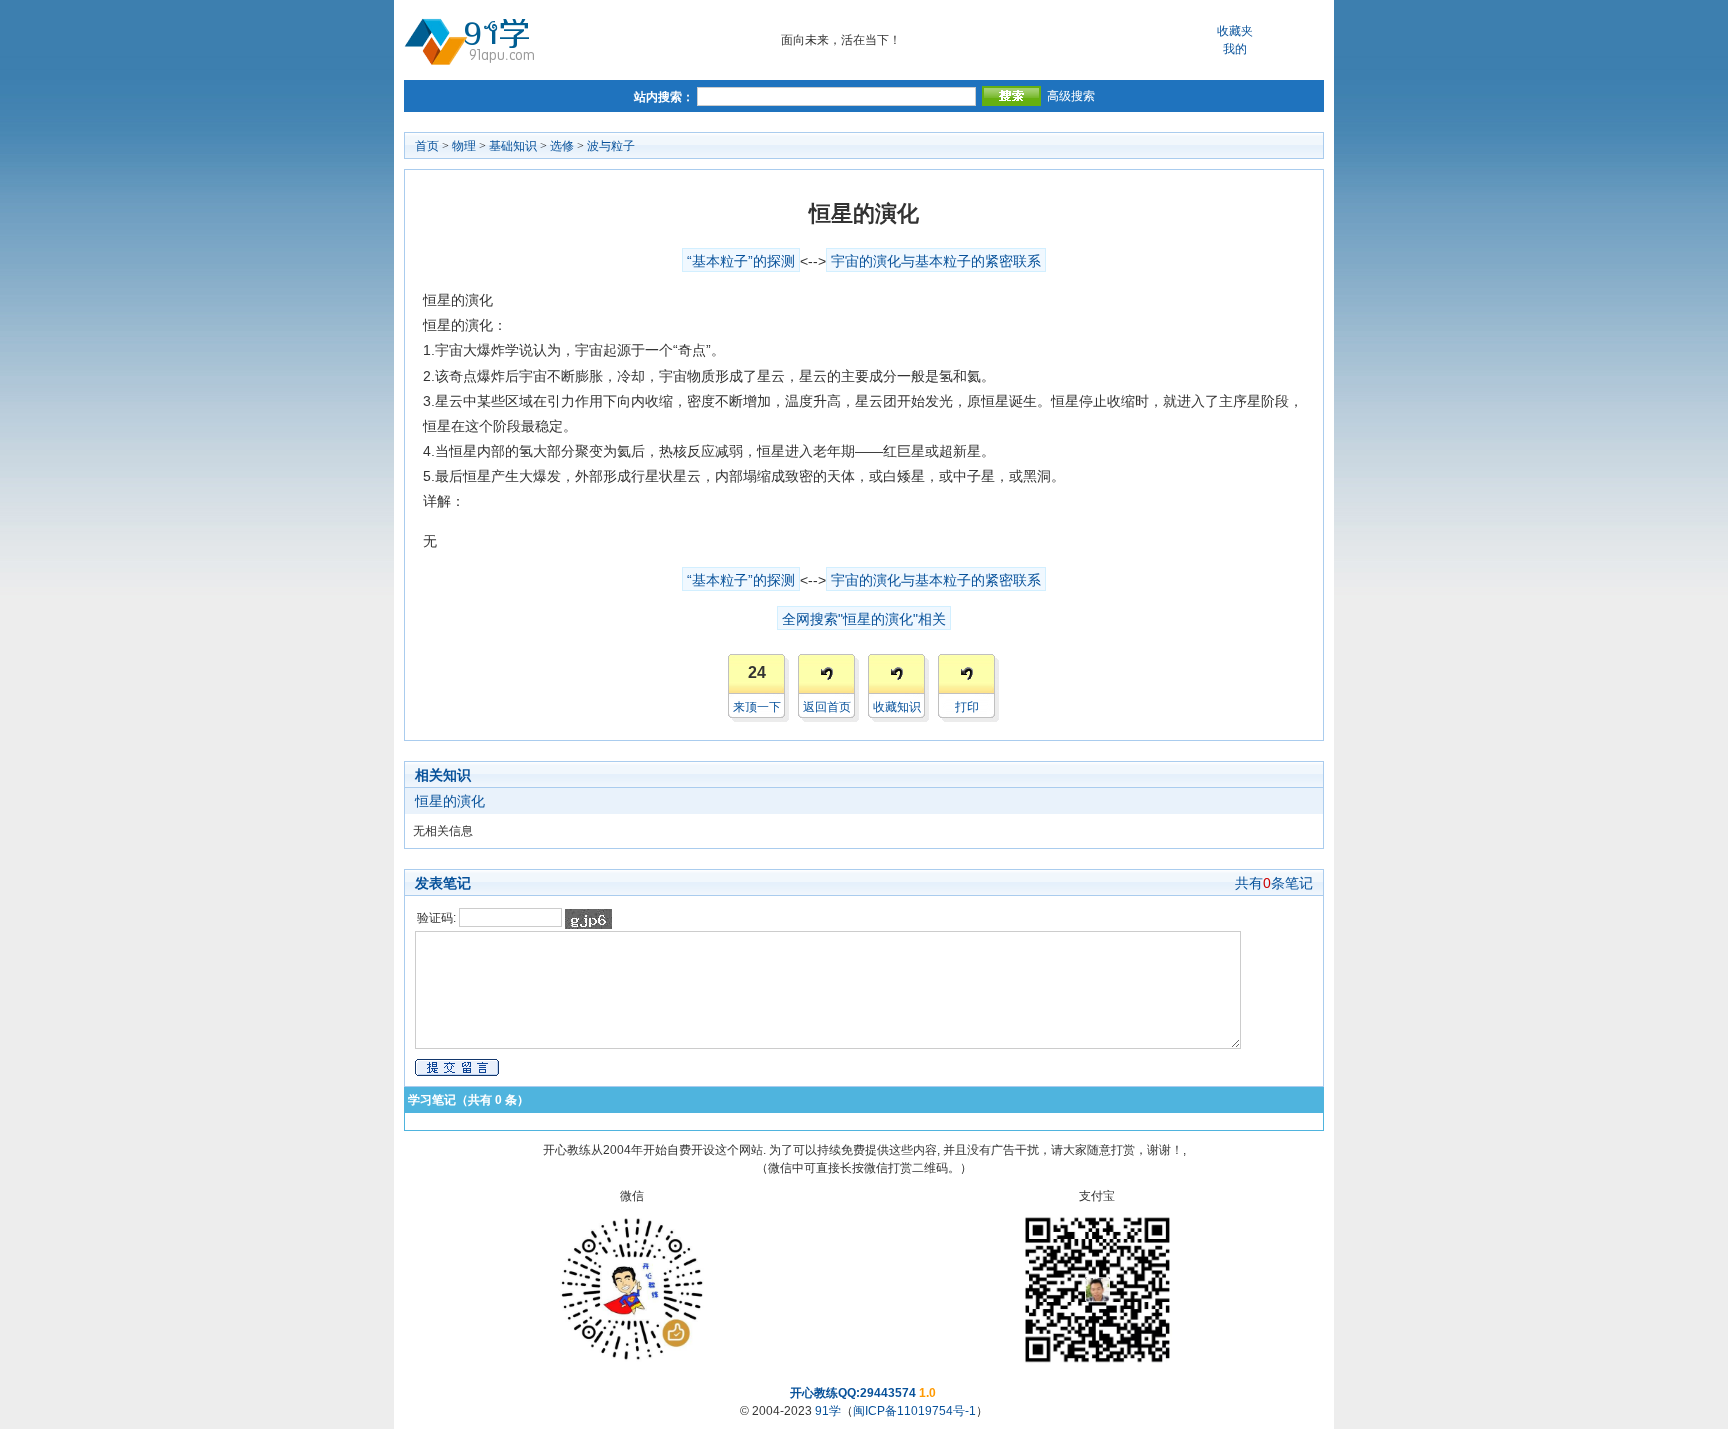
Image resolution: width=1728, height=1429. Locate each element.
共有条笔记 (1274, 883)
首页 (427, 146)
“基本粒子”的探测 (741, 261)
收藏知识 (897, 707)
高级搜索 (1071, 96)
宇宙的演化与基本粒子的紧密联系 (936, 261)
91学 (828, 1411)
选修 (562, 146)
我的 (1235, 49)
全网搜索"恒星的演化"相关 (864, 619)
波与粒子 (611, 146)
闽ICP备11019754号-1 (914, 1411)
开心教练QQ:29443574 (853, 1393)
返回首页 (827, 707)
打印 (967, 707)
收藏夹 (1235, 31)
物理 (464, 146)
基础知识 (513, 146)
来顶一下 (757, 707)
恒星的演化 (450, 801)
